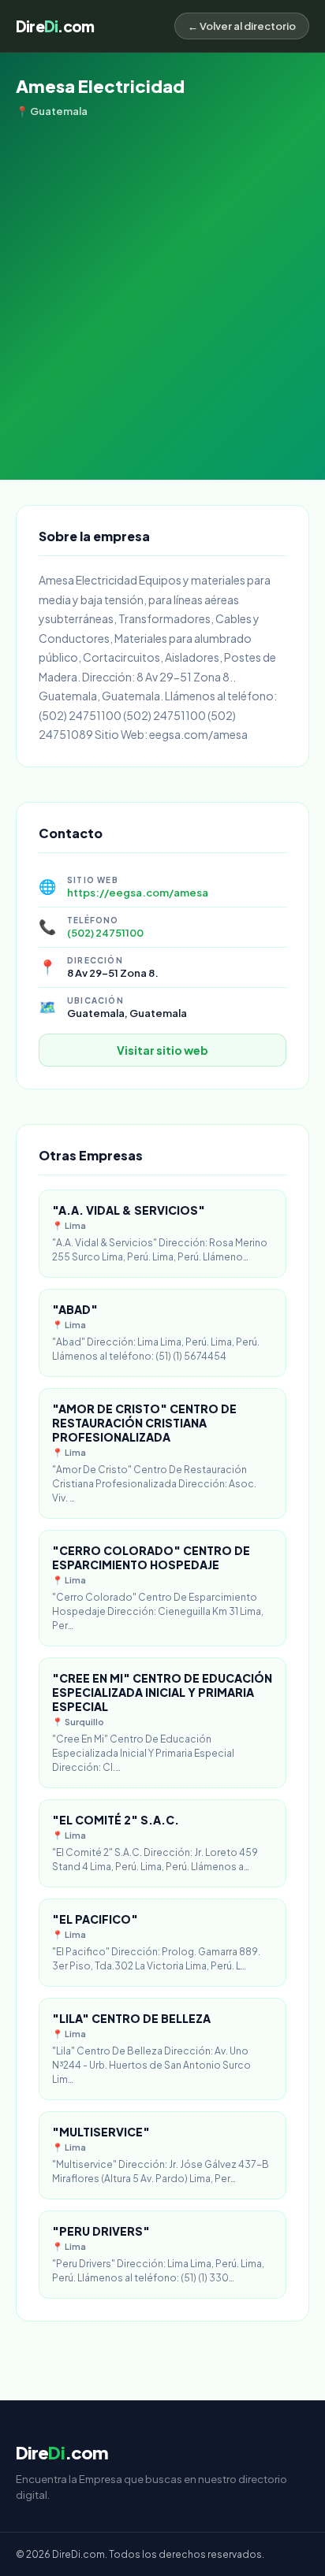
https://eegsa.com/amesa (138, 893)
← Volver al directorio (242, 26)
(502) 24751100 (105, 933)
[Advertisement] (162, 288)
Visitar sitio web (162, 1050)
